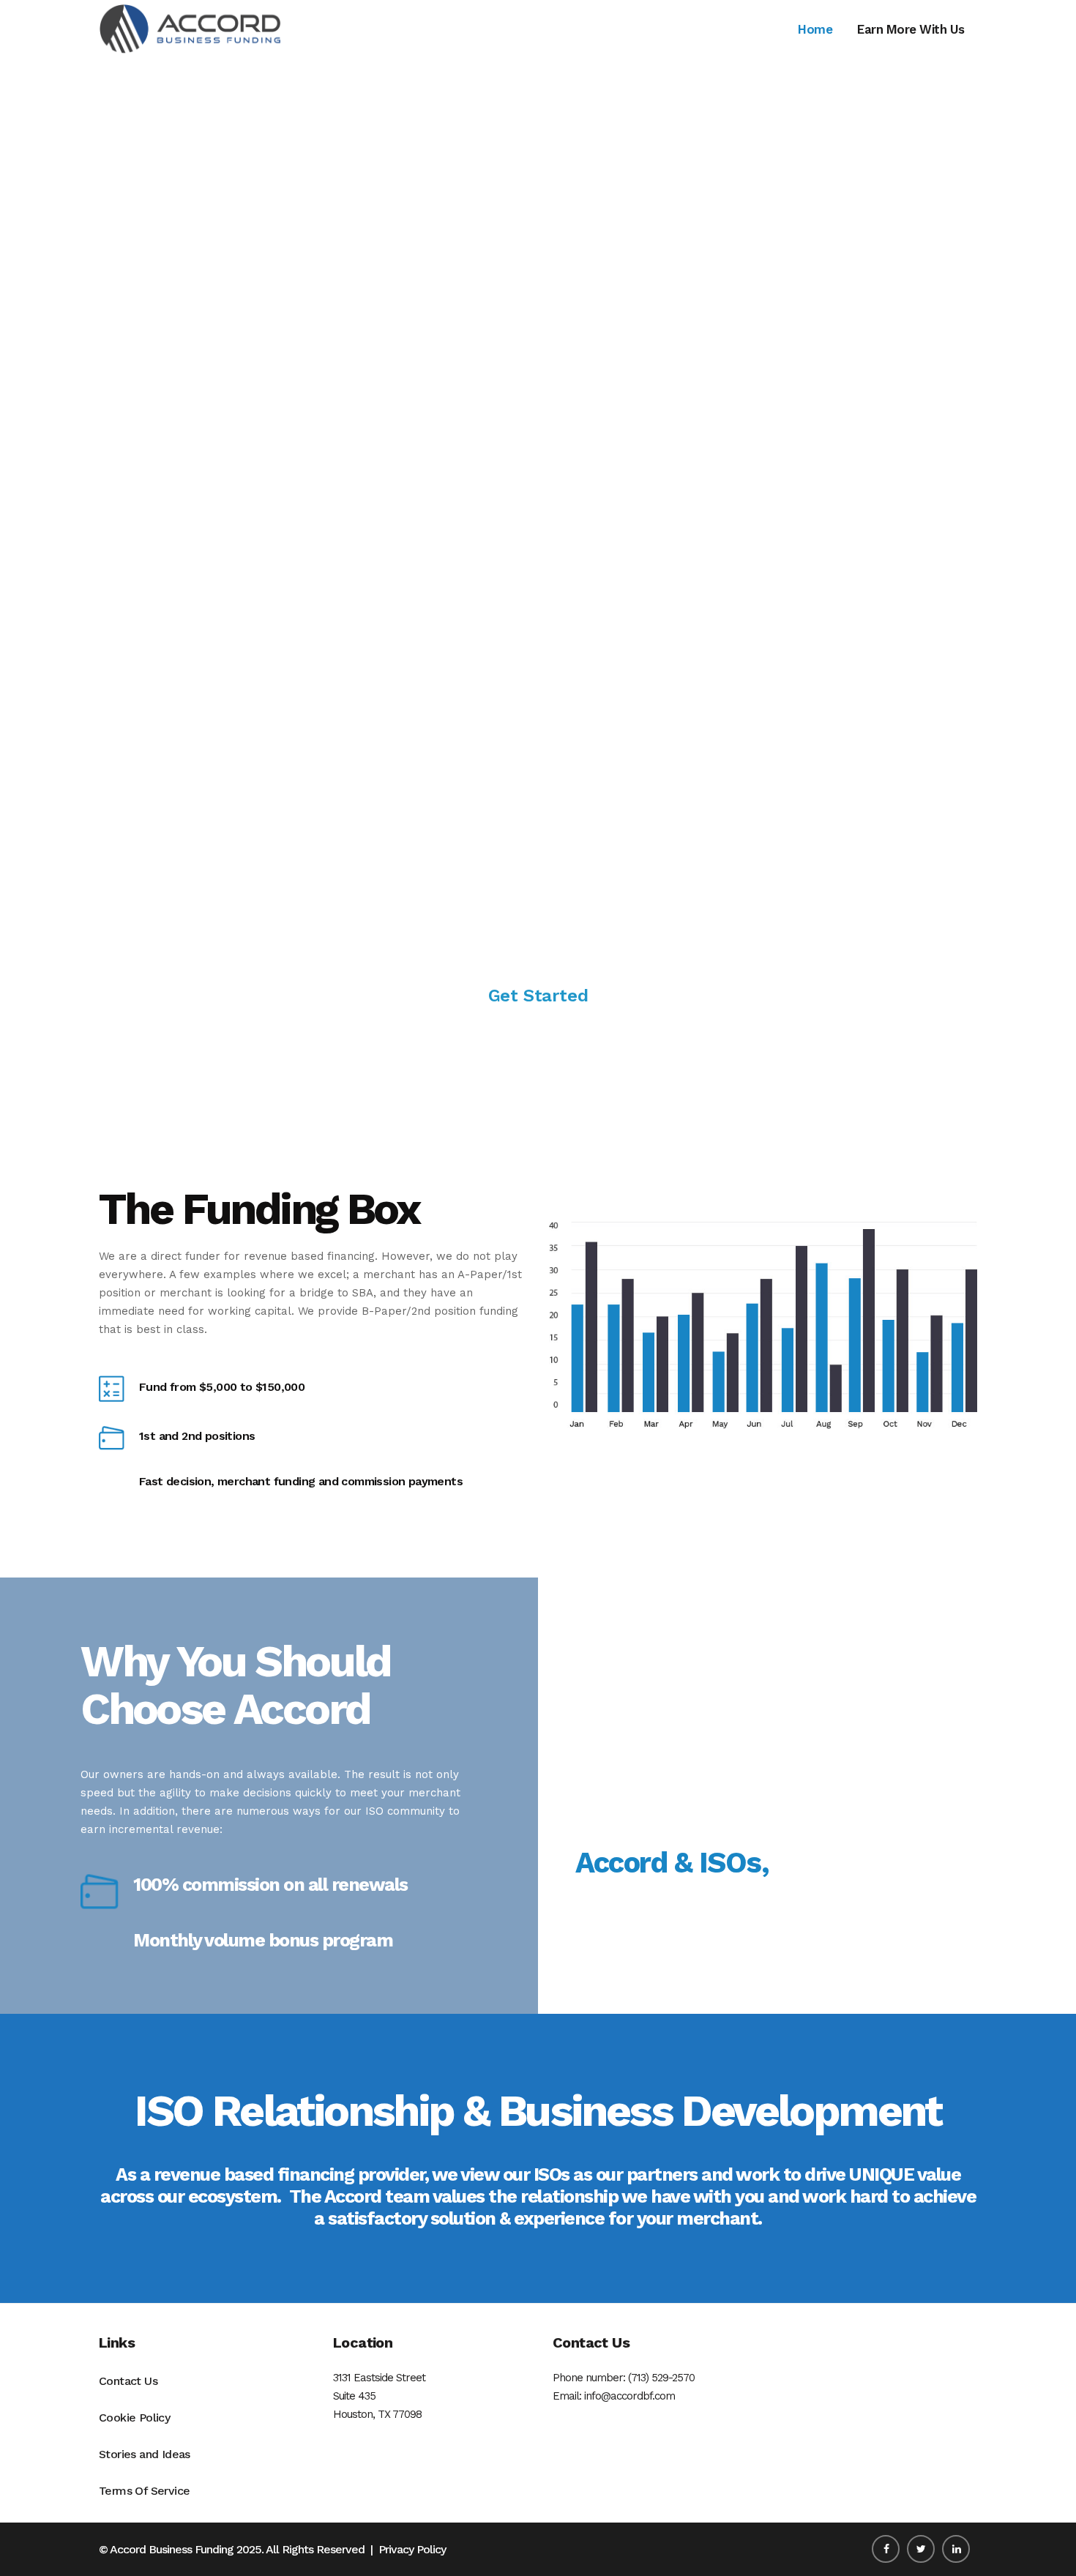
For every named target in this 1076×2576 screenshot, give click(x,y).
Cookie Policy (134, 2418)
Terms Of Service (144, 2491)
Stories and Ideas (145, 2454)
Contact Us (128, 2381)
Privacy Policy (412, 2549)
